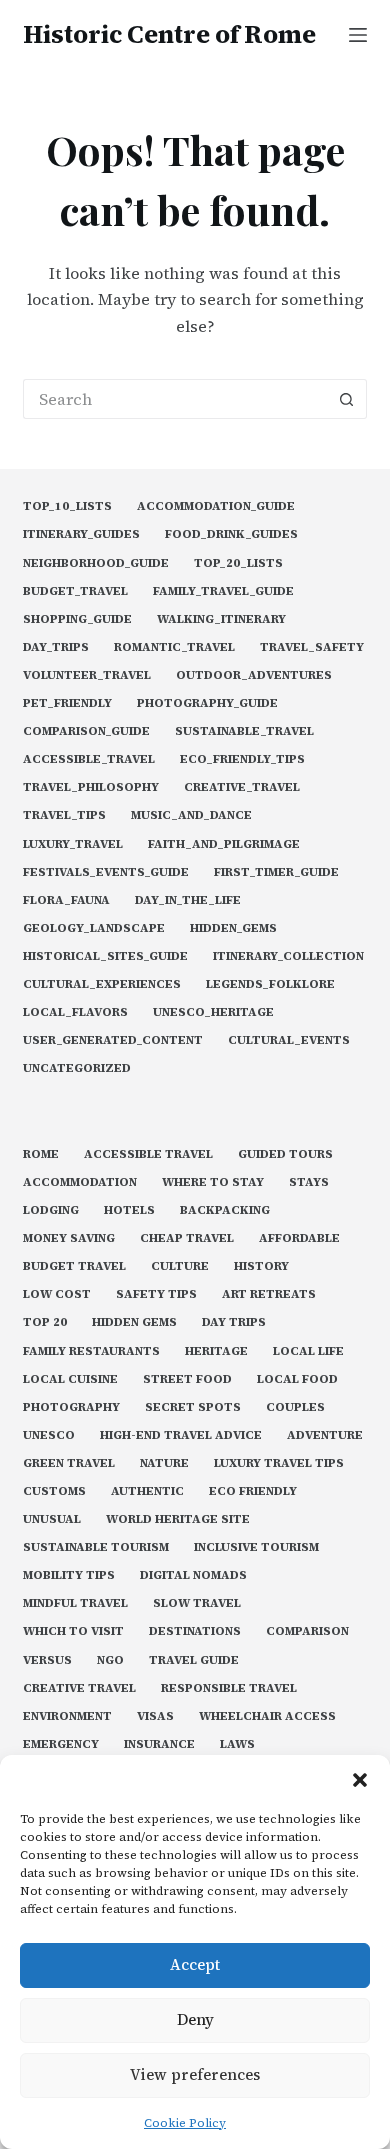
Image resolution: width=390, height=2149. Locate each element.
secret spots (193, 1407)
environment (67, 1716)
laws (237, 1744)
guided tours (285, 1154)
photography (71, 1407)
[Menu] (358, 35)
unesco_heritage (213, 1012)
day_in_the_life (188, 900)
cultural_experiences (102, 984)
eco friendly (253, 1491)
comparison (307, 1631)
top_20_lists (238, 563)
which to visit (73, 1631)
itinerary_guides (81, 534)
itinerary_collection (288, 956)
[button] (360, 1780)
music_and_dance (191, 815)
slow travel (197, 1603)
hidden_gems (233, 928)
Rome (41, 1154)
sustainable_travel (244, 731)
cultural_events (289, 1040)
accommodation (80, 1182)
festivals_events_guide (106, 872)
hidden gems (134, 1322)
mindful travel (75, 1603)
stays (309, 1182)
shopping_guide (77, 619)
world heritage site (178, 1519)
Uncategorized (77, 1068)
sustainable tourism (96, 1547)
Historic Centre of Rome (169, 34)
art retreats (269, 1294)
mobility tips (69, 1575)
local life (308, 1351)
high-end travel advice (181, 1435)
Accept (195, 1964)
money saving (69, 1238)
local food (297, 1379)
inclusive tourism (256, 1547)
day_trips (56, 647)
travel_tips (64, 815)
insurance (159, 1744)
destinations (195, 1631)
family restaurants (91, 1351)
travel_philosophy (91, 787)
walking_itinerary (221, 619)
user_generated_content (113, 1040)
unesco (49, 1435)
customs (54, 1491)
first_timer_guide (276, 872)
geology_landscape (94, 928)
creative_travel (242, 787)
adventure (325, 1435)
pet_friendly (67, 703)
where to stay (213, 1182)
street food (187, 1379)
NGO (110, 1660)
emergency (61, 1744)
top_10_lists (67, 506)
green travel (69, 1463)
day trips (234, 1322)
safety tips (156, 1294)
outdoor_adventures (254, 675)
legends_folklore (270, 984)
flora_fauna (66, 900)
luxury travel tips (279, 1463)
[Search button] (347, 399)
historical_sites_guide (105, 956)
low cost (57, 1294)
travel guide (194, 1660)
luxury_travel (73, 844)
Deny (195, 2019)
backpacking (225, 1210)
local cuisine (70, 1379)
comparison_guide (86, 731)
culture (180, 1266)
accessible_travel (89, 759)
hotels (129, 1210)
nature (164, 1463)
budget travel (74, 1266)
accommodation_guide (216, 506)
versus (47, 1660)
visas (155, 1716)
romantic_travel (174, 647)
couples (295, 1407)
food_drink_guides (231, 534)
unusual (52, 1519)
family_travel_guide (223, 591)
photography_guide (207, 703)
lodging (51, 1210)
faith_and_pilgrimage (224, 844)
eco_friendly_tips (242, 759)
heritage (216, 1351)
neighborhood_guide (96, 563)
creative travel (79, 1688)
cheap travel (187, 1238)
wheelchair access (267, 1716)
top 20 (45, 1322)
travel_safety (312, 647)
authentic (147, 1491)
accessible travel (148, 1154)
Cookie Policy (185, 2123)
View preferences (195, 2074)
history (261, 1266)
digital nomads (193, 1575)
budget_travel (75, 591)
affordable (299, 1238)
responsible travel (229, 1688)
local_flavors (75, 1012)
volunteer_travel (87, 675)
